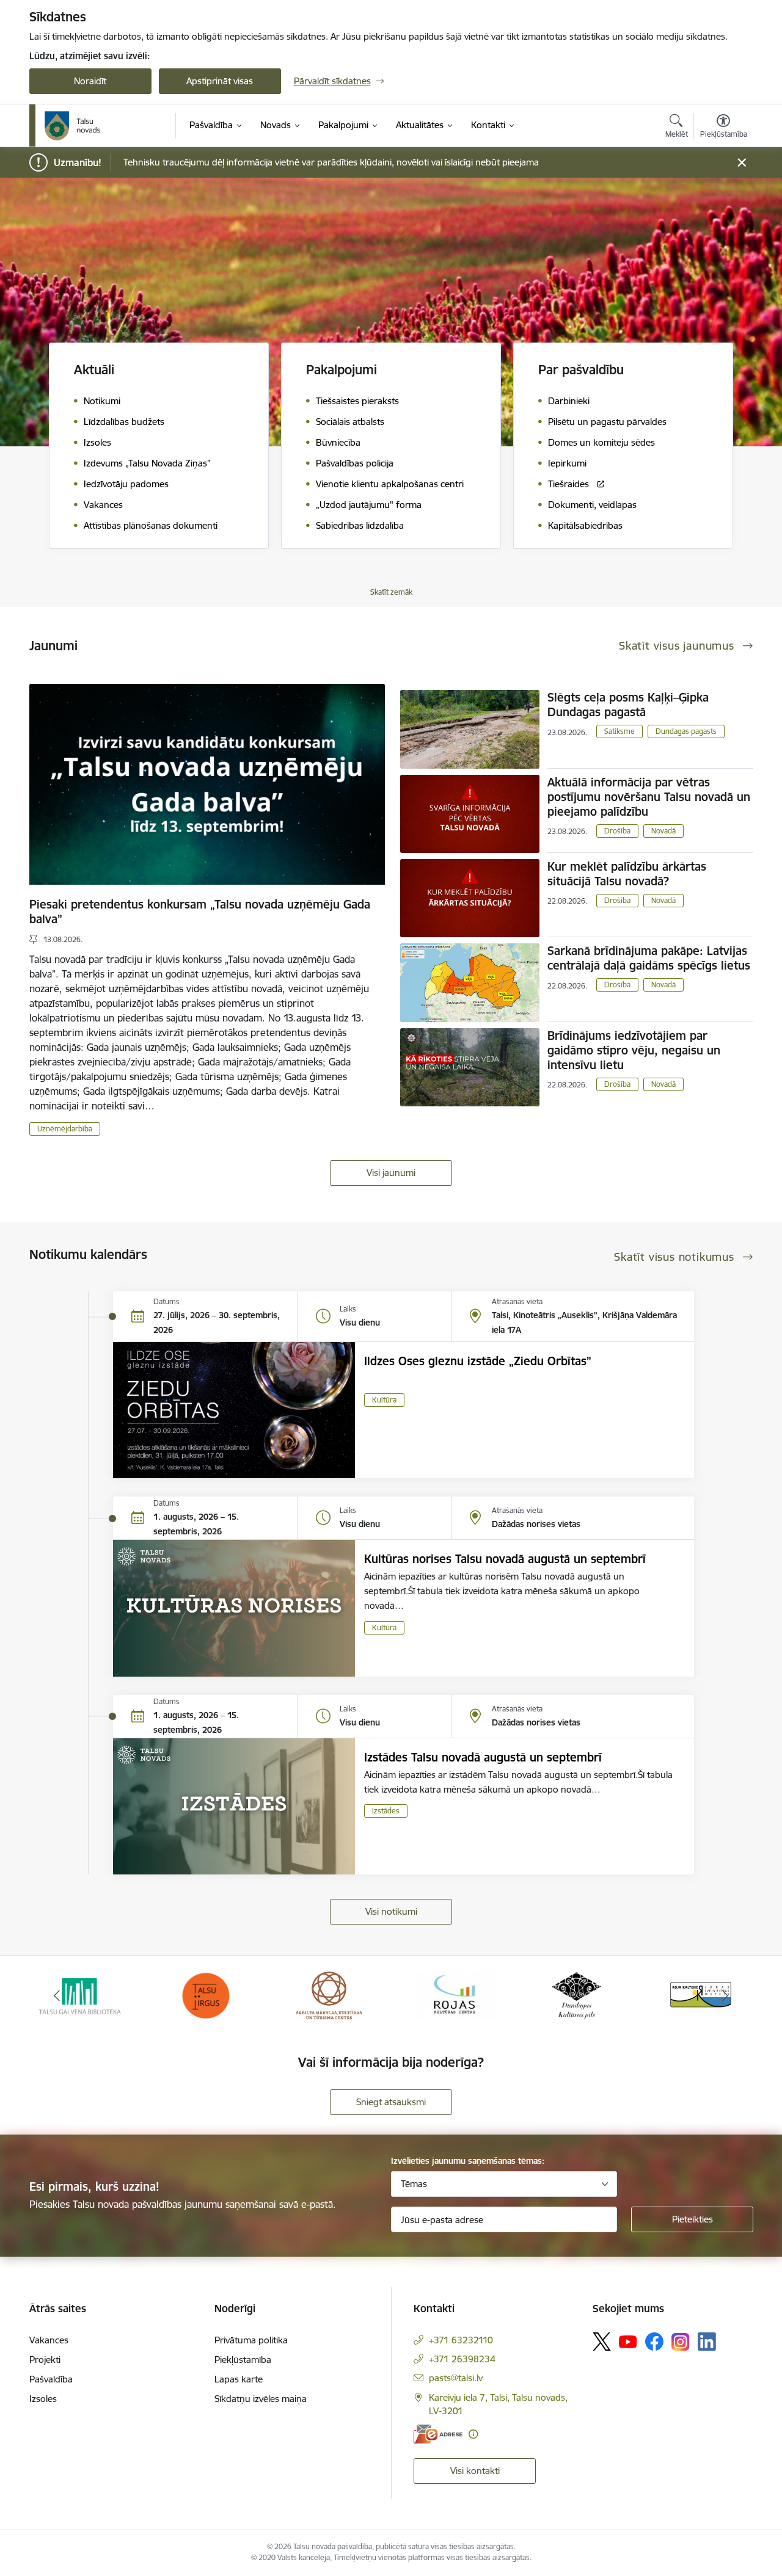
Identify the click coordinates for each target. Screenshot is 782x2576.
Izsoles (43, 2399)
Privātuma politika (251, 2340)
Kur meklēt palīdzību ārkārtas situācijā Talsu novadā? (627, 874)
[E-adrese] (438, 2434)
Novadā (663, 831)
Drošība (617, 831)
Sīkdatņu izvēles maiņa (261, 2399)
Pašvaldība (51, 2379)
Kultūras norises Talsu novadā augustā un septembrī (505, 1559)
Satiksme (619, 731)
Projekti (45, 2360)
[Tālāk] (725, 1995)
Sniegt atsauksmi (391, 2102)
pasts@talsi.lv (456, 2378)
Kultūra (384, 1400)
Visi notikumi (391, 1911)
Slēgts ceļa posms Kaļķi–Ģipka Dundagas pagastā (628, 705)
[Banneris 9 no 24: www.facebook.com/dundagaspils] (453, 1994)
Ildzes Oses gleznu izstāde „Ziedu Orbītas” (478, 1361)
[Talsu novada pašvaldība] (73, 126)
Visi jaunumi (391, 1173)
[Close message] (741, 163)
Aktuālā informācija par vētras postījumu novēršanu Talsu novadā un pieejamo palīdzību (649, 797)
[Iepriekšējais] (57, 1995)
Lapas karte (239, 2379)
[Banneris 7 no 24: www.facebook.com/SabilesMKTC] (206, 1994)
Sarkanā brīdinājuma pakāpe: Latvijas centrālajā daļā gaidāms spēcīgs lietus (649, 958)
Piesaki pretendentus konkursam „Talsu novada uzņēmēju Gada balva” (200, 912)
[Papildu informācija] (473, 2434)
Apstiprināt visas (220, 81)
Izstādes (386, 1811)
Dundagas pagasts (686, 731)
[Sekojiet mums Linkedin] (707, 2342)
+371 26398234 (462, 2359)
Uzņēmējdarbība (65, 1129)
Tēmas (414, 2184)
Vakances (49, 2340)
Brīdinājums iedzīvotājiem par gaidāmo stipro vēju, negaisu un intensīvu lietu (634, 1050)
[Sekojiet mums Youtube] (628, 2341)
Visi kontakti (475, 2471)
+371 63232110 (461, 2340)
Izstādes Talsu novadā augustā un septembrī (483, 1757)
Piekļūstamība (243, 2360)
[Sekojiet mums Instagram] (681, 2342)
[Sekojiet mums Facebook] (654, 2342)
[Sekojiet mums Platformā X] (602, 2342)
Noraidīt (90, 81)
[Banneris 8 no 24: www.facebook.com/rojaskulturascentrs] (329, 1994)
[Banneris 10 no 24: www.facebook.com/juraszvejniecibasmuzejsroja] (577, 1994)
